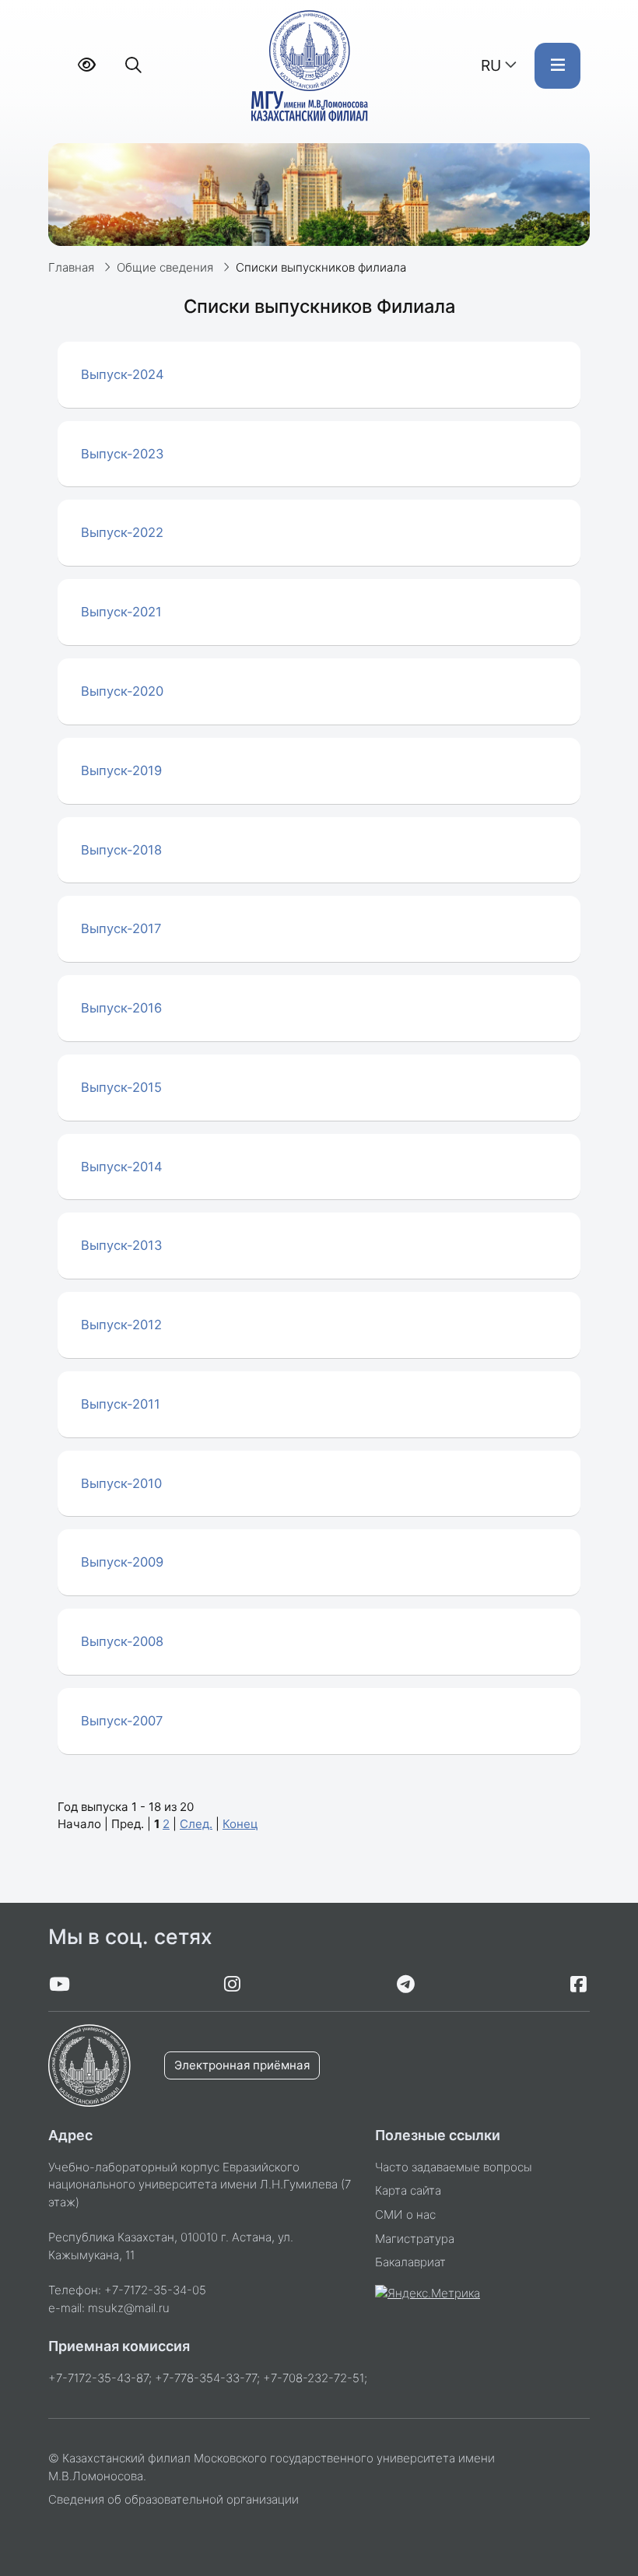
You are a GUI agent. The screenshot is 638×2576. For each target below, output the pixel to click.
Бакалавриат (410, 2262)
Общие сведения (165, 267)
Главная (71, 267)
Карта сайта (408, 2190)
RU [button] (491, 65)
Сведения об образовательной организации (174, 2499)
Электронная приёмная (242, 2065)
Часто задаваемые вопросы (454, 2167)
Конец (240, 1824)
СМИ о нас (405, 2215)
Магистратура (415, 2239)
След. (196, 1824)
